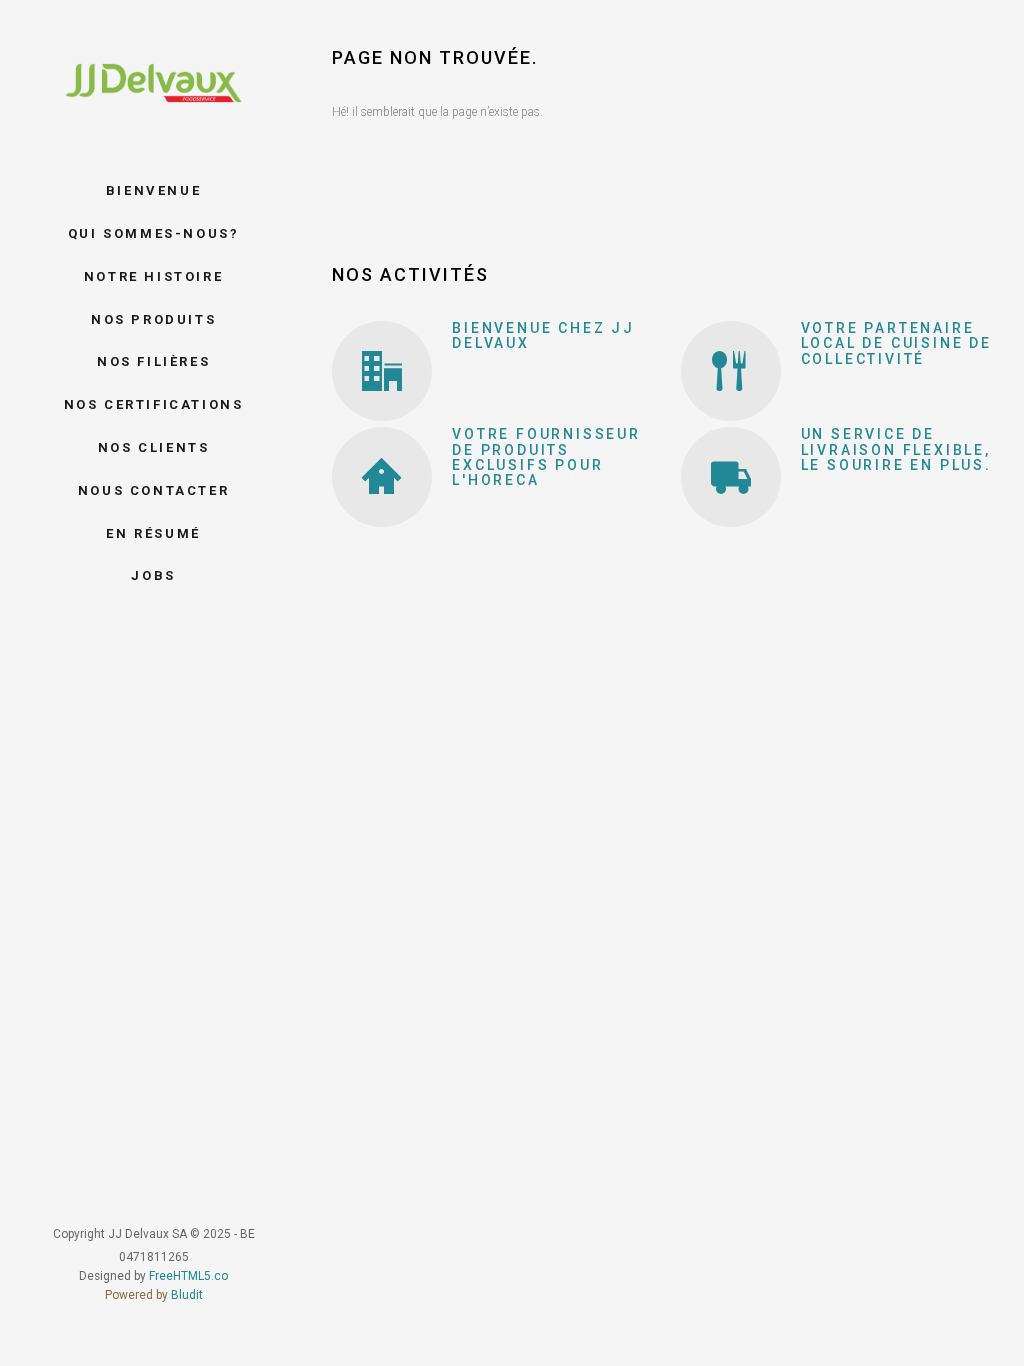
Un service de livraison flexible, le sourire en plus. (896, 449)
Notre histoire (153, 276)
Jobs (153, 575)
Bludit (187, 1295)
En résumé (153, 533)
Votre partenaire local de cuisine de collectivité (896, 343)
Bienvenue (153, 190)
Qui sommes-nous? (154, 233)
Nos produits (153, 319)
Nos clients (154, 447)
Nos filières (153, 361)
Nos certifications (154, 404)
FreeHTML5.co (188, 1276)
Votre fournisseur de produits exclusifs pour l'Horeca (546, 457)
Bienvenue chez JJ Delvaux (543, 335)
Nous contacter (153, 490)
